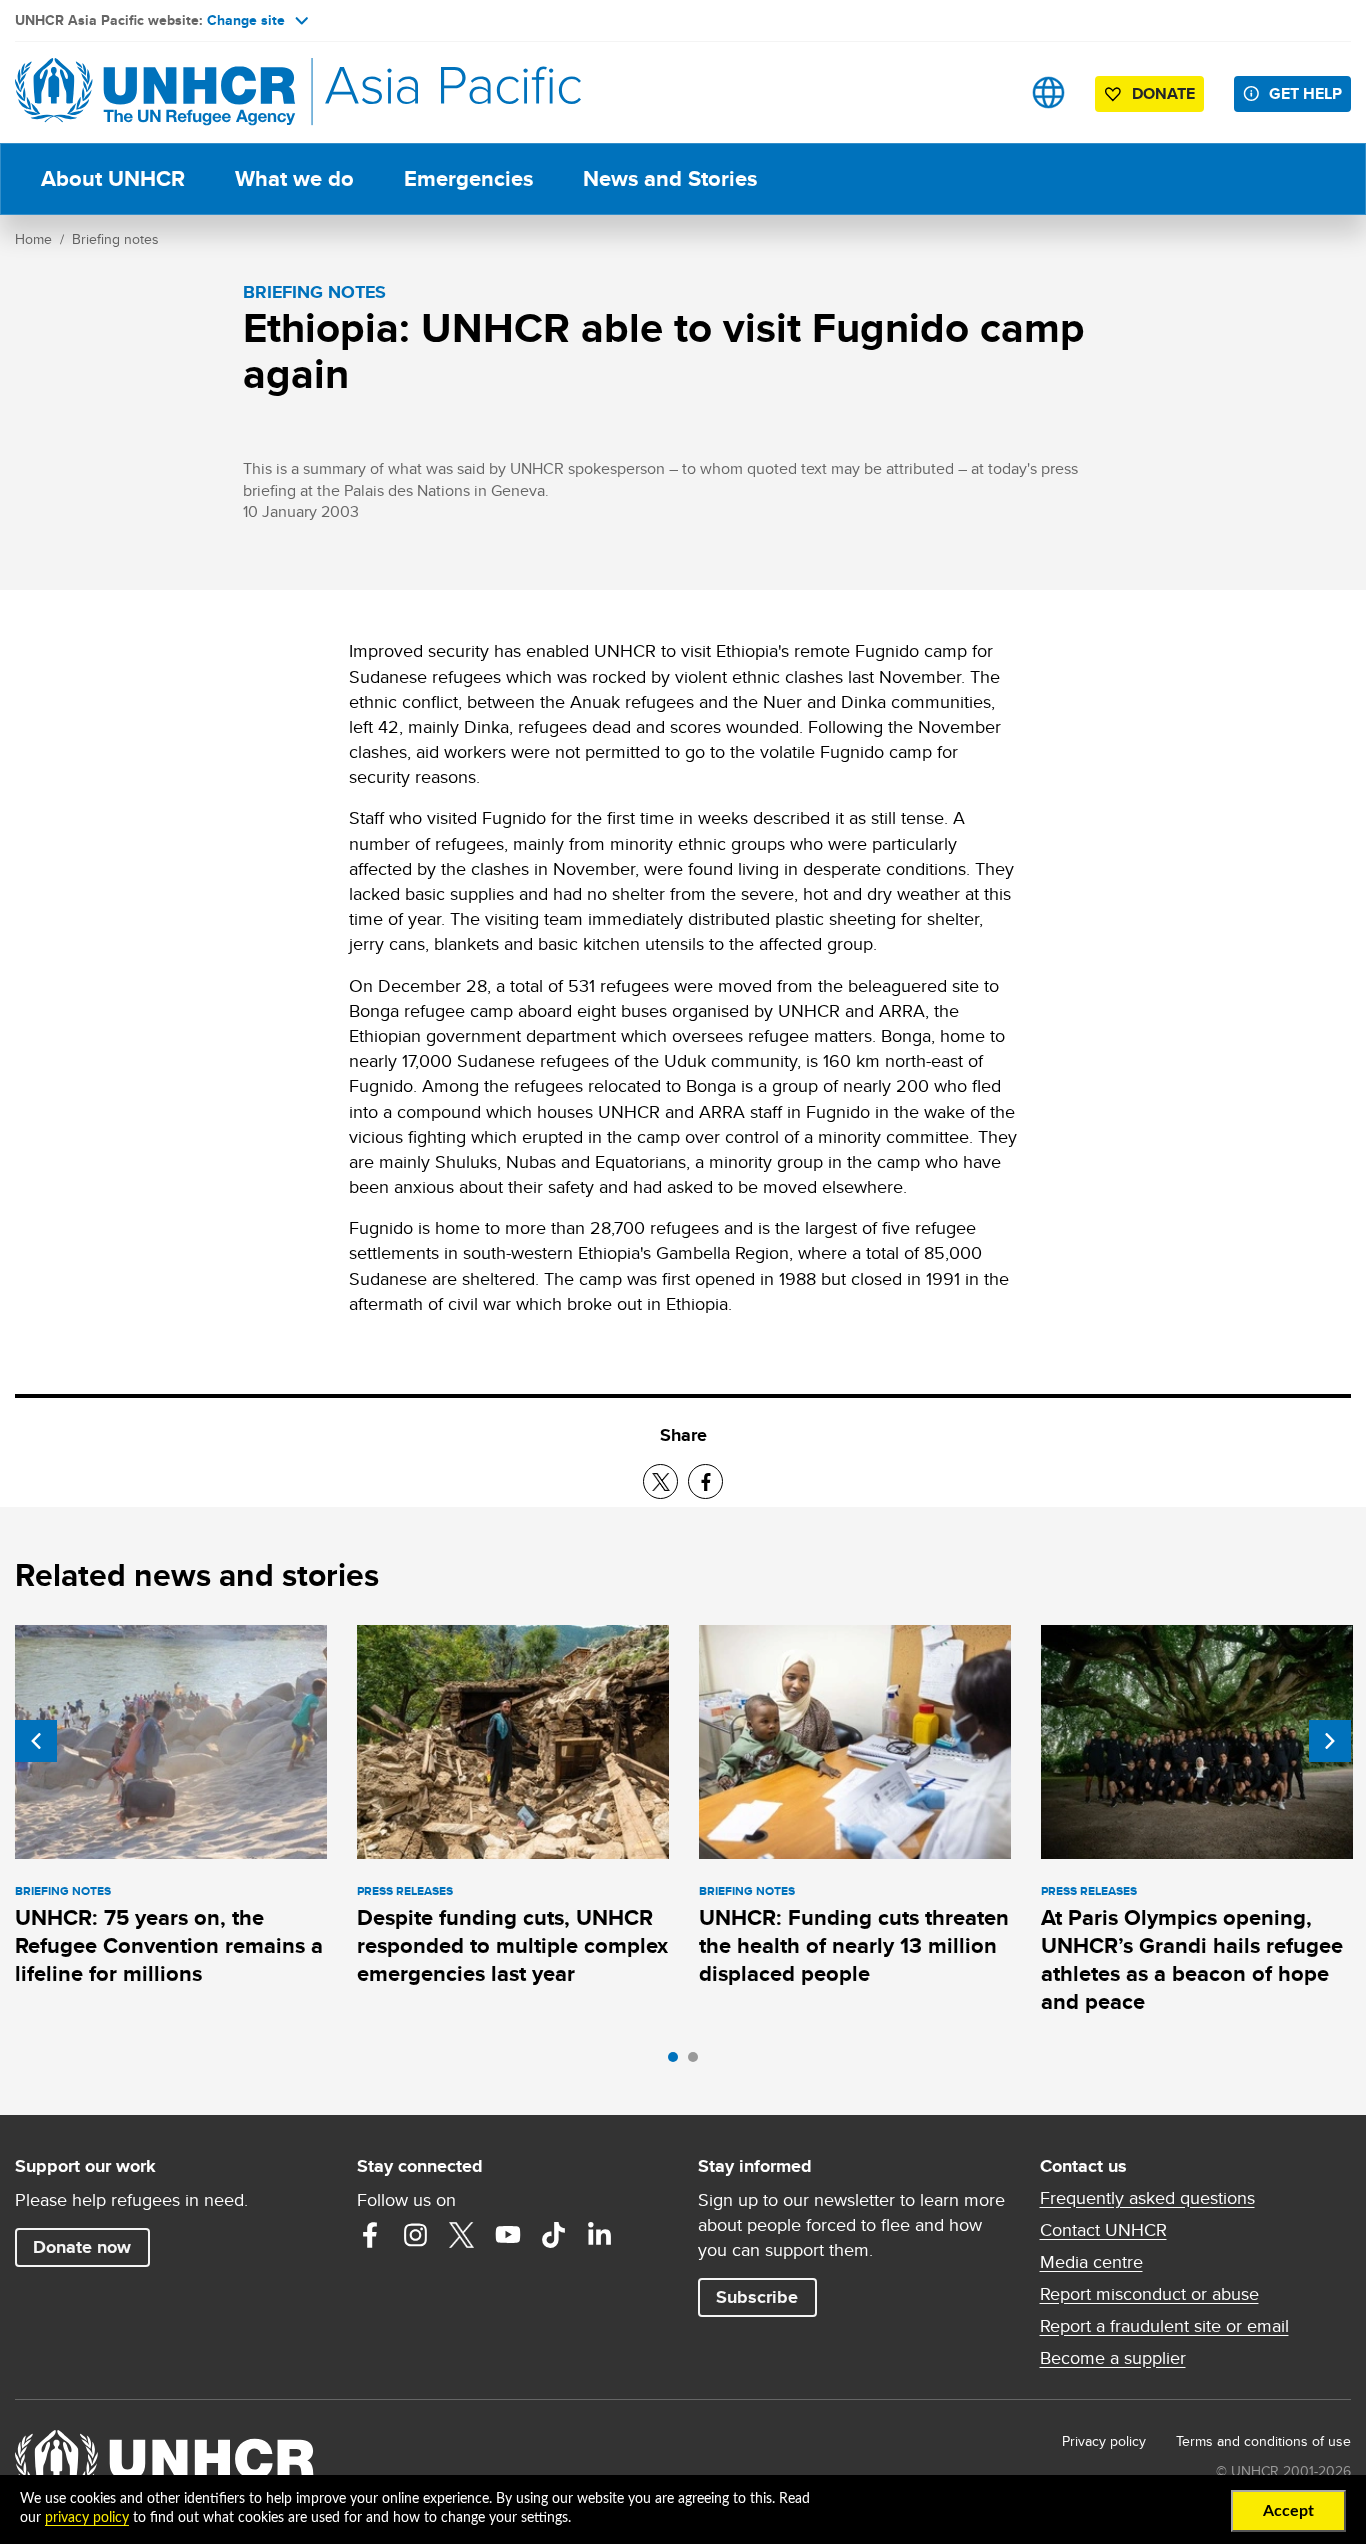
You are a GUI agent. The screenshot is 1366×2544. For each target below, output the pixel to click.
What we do (294, 178)
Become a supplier (1113, 2358)
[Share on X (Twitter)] (660, 1481)
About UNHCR (113, 178)
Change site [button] (246, 20)
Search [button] (985, 92)
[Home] (155, 92)
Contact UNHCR (1103, 2230)
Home (33, 239)
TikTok (554, 2235)
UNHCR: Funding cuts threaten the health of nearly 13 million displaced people (854, 1946)
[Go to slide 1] (678, 2062)
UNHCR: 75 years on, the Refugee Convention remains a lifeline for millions (169, 1946)
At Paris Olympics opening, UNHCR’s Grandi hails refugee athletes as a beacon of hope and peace (1192, 1960)
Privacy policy (1104, 2441)
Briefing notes (115, 239)
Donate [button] (1163, 93)
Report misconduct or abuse (1149, 2294)
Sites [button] (1048, 92)
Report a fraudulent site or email (1164, 2326)
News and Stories (670, 178)
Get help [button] (1305, 93)
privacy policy (87, 2518)
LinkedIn (600, 2235)
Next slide (1330, 1741)
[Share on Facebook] (705, 1481)
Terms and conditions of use (1263, 2441)
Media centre (1091, 2262)
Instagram (416, 2235)
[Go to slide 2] (698, 2062)
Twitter (462, 2235)
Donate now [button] (82, 2247)
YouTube (508, 2235)
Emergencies (468, 178)
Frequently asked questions (1147, 2198)
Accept (1288, 2511)
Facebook (370, 2235)
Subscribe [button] (757, 2297)
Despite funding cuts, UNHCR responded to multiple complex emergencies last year (512, 1946)
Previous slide (36, 1741)
